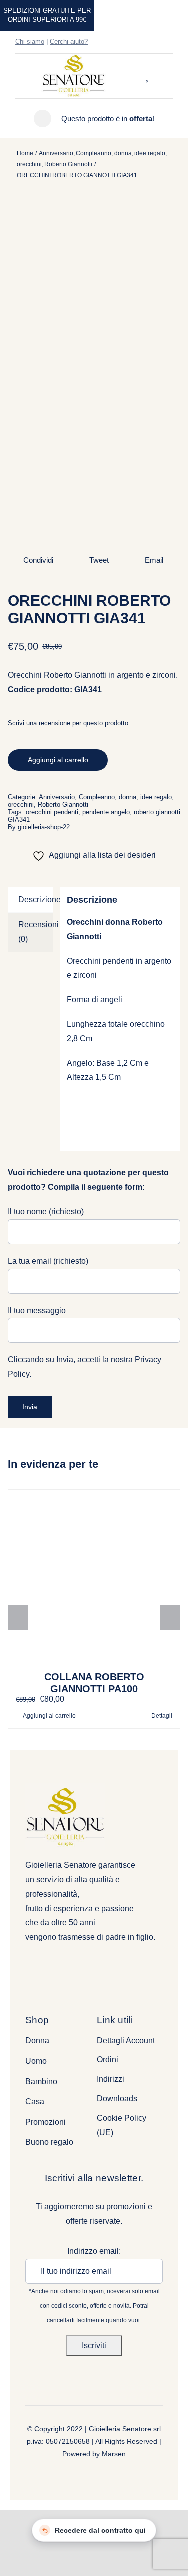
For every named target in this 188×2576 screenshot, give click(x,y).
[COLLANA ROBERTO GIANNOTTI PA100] (94, 1576)
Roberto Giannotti (63, 805)
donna (128, 797)
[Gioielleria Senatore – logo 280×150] (74, 58)
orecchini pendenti (52, 812)
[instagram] (154, 42)
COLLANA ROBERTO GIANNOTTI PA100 (94, 1683)
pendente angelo (106, 812)
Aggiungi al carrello (58, 760)
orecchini (21, 805)
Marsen (114, 2454)
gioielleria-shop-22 (44, 827)
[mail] (170, 42)
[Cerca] (137, 76)
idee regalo (156, 797)
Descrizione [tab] (35, 900)
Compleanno (97, 797)
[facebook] (138, 42)
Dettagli (162, 1716)
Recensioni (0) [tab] (35, 932)
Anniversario (57, 797)
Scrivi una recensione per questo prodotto (68, 723)
